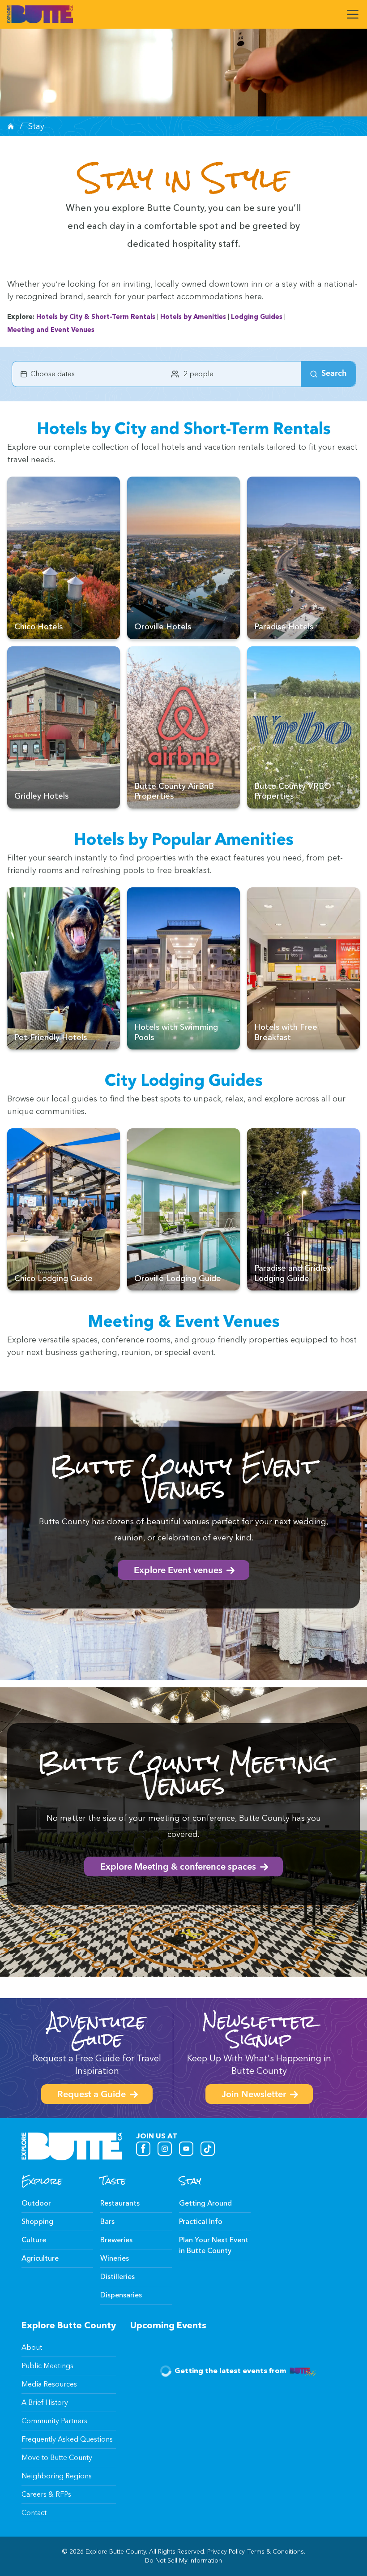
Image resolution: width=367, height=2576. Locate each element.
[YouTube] (186, 2149)
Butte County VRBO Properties (293, 791)
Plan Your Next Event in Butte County (214, 2245)
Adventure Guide (97, 2030)
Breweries (116, 2240)
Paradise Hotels (284, 627)
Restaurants (120, 2203)
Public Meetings (47, 2366)
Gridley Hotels (41, 796)
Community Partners (54, 2421)
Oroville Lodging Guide (178, 1278)
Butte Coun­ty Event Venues (183, 1477)
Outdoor (36, 2203)
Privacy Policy (226, 2552)
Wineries (115, 2258)
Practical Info (201, 2221)
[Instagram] (165, 2149)
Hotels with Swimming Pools (176, 1032)
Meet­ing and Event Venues (51, 330)
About (32, 2347)
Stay (190, 2181)
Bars (107, 2221)
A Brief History (45, 2402)
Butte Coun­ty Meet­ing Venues (184, 1773)
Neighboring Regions (57, 2476)
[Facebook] (143, 2149)
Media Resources (49, 2384)
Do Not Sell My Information (183, 2561)
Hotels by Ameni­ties (193, 317)
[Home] (11, 126)
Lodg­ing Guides (257, 317)
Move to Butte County (57, 2458)
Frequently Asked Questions (67, 2439)
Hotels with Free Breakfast (286, 1032)
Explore (42, 2181)
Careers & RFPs (46, 2494)
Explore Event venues (178, 1571)
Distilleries (117, 2277)
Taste (113, 2181)
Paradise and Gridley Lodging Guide (293, 1273)
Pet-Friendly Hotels (51, 1037)
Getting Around (205, 2203)
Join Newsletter (254, 2095)
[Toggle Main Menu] (353, 14)
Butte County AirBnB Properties (174, 791)
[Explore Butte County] (40, 14)
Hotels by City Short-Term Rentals (96, 317)
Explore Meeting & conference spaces (178, 1867)
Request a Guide (92, 2095)
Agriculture (40, 2258)
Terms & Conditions (276, 2552)
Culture (34, 2240)
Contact (34, 2513)
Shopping (37, 2221)
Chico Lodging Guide (53, 1278)
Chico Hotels (38, 627)
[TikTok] (208, 2149)
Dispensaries (121, 2295)
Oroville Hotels (163, 627)
